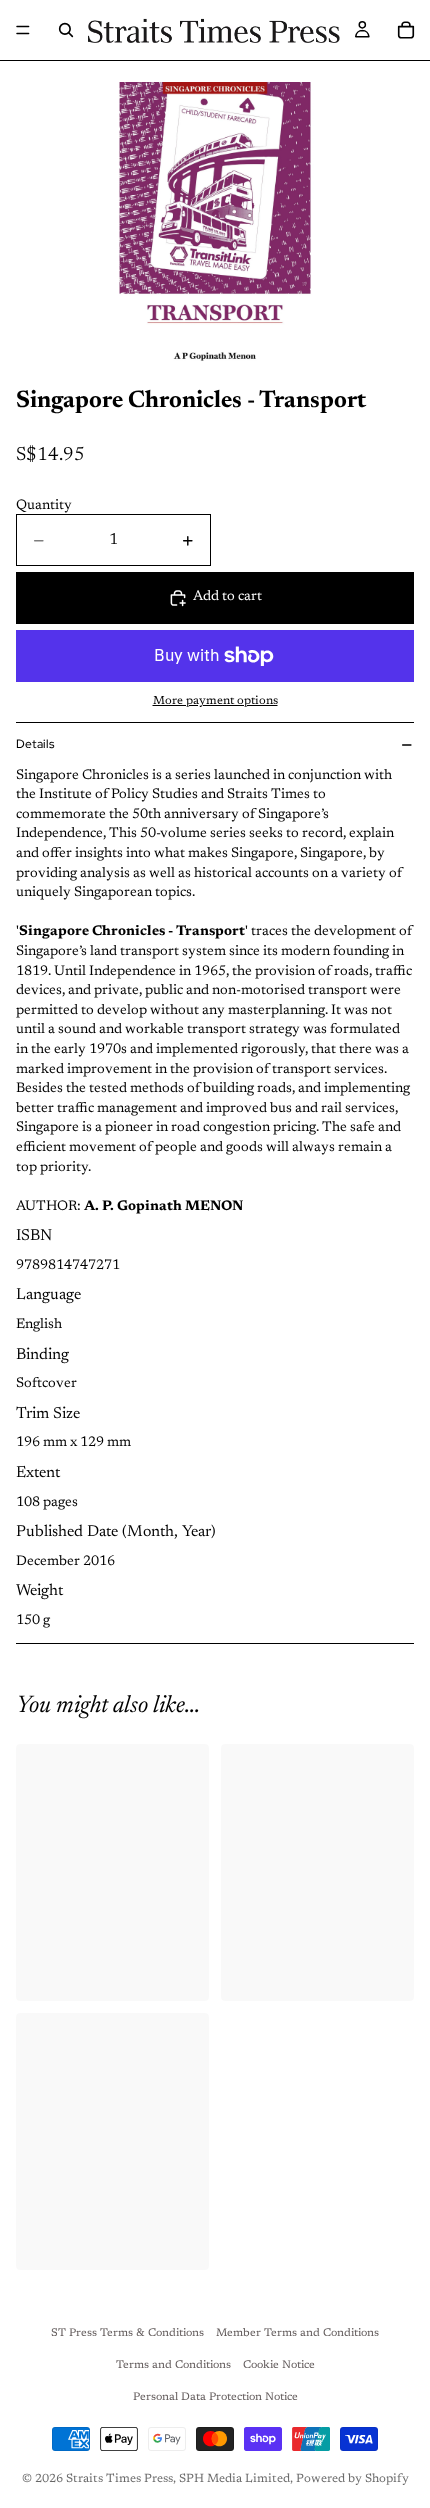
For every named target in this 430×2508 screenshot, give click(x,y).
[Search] (66, 30)
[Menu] (23, 30)
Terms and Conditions (173, 2365)
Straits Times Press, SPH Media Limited (178, 2479)
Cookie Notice (279, 2365)
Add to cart (227, 597)
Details (35, 744)
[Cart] (406, 30)
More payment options (215, 701)
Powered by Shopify (352, 2479)
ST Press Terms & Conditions (127, 2333)
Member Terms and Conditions (297, 2333)
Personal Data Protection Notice (215, 2397)
